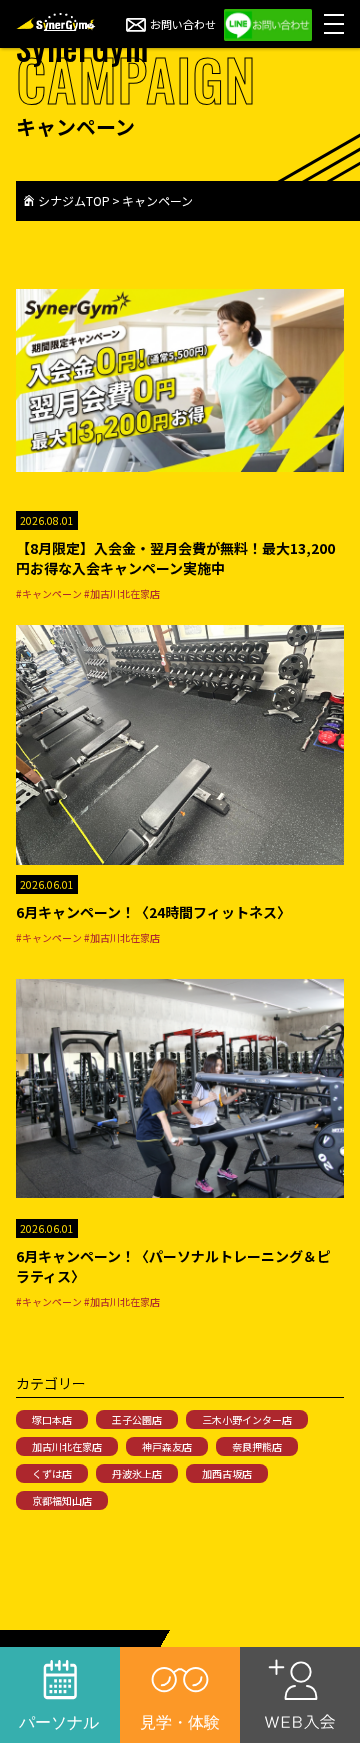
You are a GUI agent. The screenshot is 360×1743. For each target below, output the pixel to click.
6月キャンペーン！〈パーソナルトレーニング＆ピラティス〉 (173, 1266)
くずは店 (52, 1473)
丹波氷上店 (137, 1473)
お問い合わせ (183, 24)
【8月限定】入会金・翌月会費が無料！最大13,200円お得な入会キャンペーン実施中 (175, 558)
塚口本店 (52, 1419)
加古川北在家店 (67, 1446)
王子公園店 (137, 1419)
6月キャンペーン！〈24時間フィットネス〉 (153, 912)
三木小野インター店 (247, 1419)
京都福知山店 (62, 1500)
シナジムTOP (74, 200)
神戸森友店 (167, 1446)
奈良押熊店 (257, 1446)
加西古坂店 (227, 1473)
